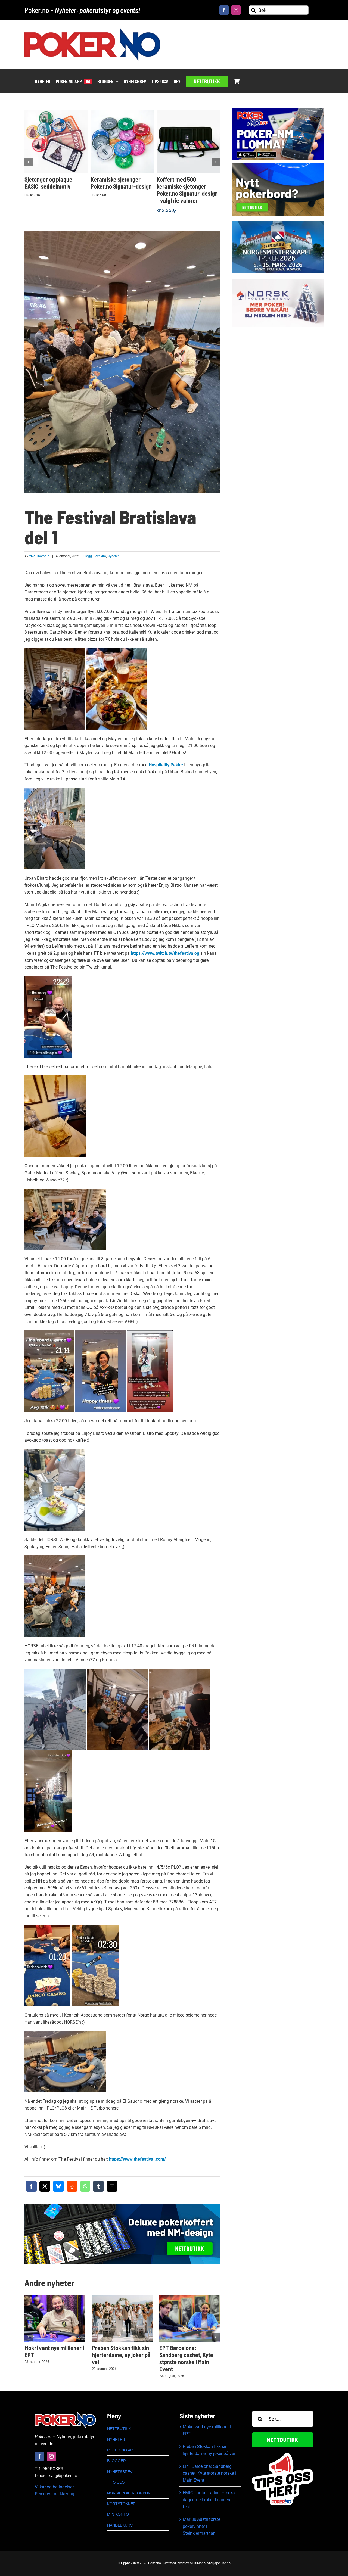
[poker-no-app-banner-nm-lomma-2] (278, 110)
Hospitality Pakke (166, 765)
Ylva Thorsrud (39, 556)
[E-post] (112, 2186)
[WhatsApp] (85, 2186)
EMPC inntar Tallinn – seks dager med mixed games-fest (209, 2500)
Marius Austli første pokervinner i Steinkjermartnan (201, 2526)
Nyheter (113, 556)
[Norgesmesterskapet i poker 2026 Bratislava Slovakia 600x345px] (278, 223)
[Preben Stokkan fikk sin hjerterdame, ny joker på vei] (122, 2318)
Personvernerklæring (55, 2494)
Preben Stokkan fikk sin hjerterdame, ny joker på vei (121, 2355)
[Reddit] (72, 2186)
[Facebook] (31, 2186)
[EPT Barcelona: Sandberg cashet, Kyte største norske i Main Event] (190, 2318)
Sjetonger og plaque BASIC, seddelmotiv (48, 183)
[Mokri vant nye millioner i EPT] (55, 2318)
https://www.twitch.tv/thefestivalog (165, 953)
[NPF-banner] (278, 281)
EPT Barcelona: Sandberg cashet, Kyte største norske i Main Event (186, 2358)
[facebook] (224, 10)
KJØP (58, 138)
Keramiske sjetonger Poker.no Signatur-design (121, 183)
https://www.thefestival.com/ (137, 2159)
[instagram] (236, 10)
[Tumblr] (98, 2186)
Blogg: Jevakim (95, 556)
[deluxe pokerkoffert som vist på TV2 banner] (122, 2206)
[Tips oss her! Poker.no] (283, 2455)
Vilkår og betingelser (54, 2487)
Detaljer (58, 146)
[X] (45, 2186)
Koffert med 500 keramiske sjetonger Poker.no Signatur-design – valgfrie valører (187, 190)
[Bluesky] (58, 2186)
